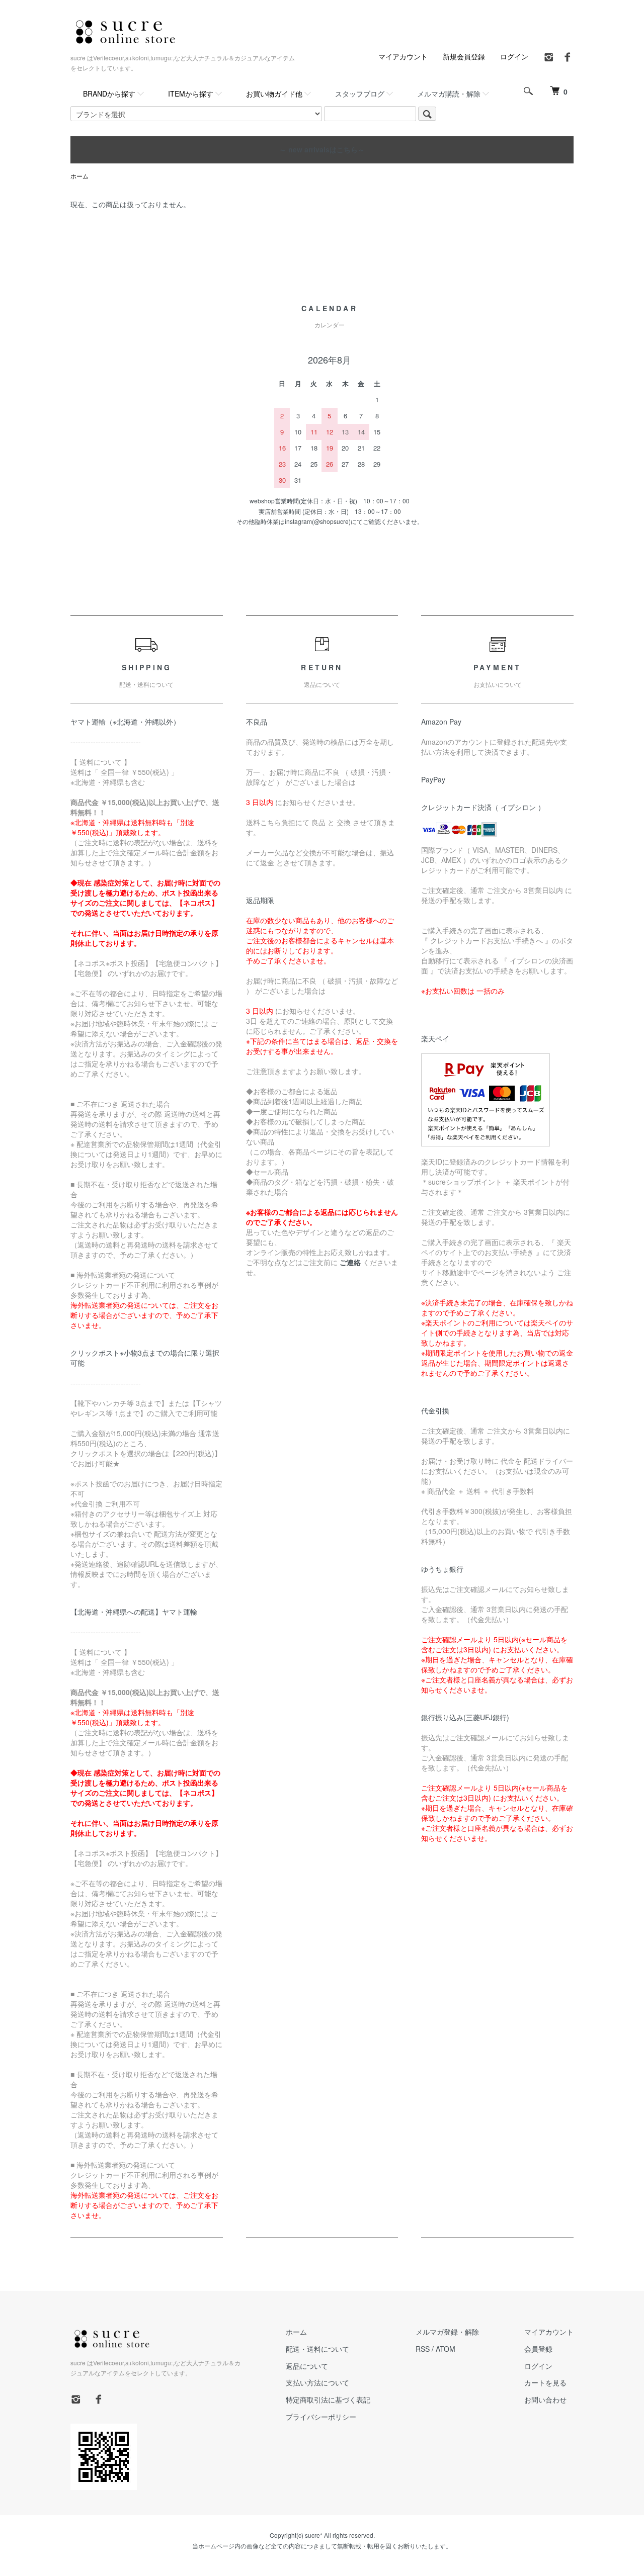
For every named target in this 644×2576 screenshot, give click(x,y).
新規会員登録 (464, 56)
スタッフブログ (360, 94)
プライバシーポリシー (321, 2417)
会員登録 (538, 2349)
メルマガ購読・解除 (449, 94)
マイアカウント (403, 56)
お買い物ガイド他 (274, 94)
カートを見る (545, 2382)
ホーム (79, 176)
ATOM (446, 2349)
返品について (307, 2366)
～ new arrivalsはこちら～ (322, 149)
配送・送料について (317, 2349)
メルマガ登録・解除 (447, 2332)
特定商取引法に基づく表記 (328, 2400)
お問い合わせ (545, 2400)
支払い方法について (317, 2382)
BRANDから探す (109, 94)
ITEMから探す (191, 94)
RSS (423, 2349)
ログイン (514, 56)
